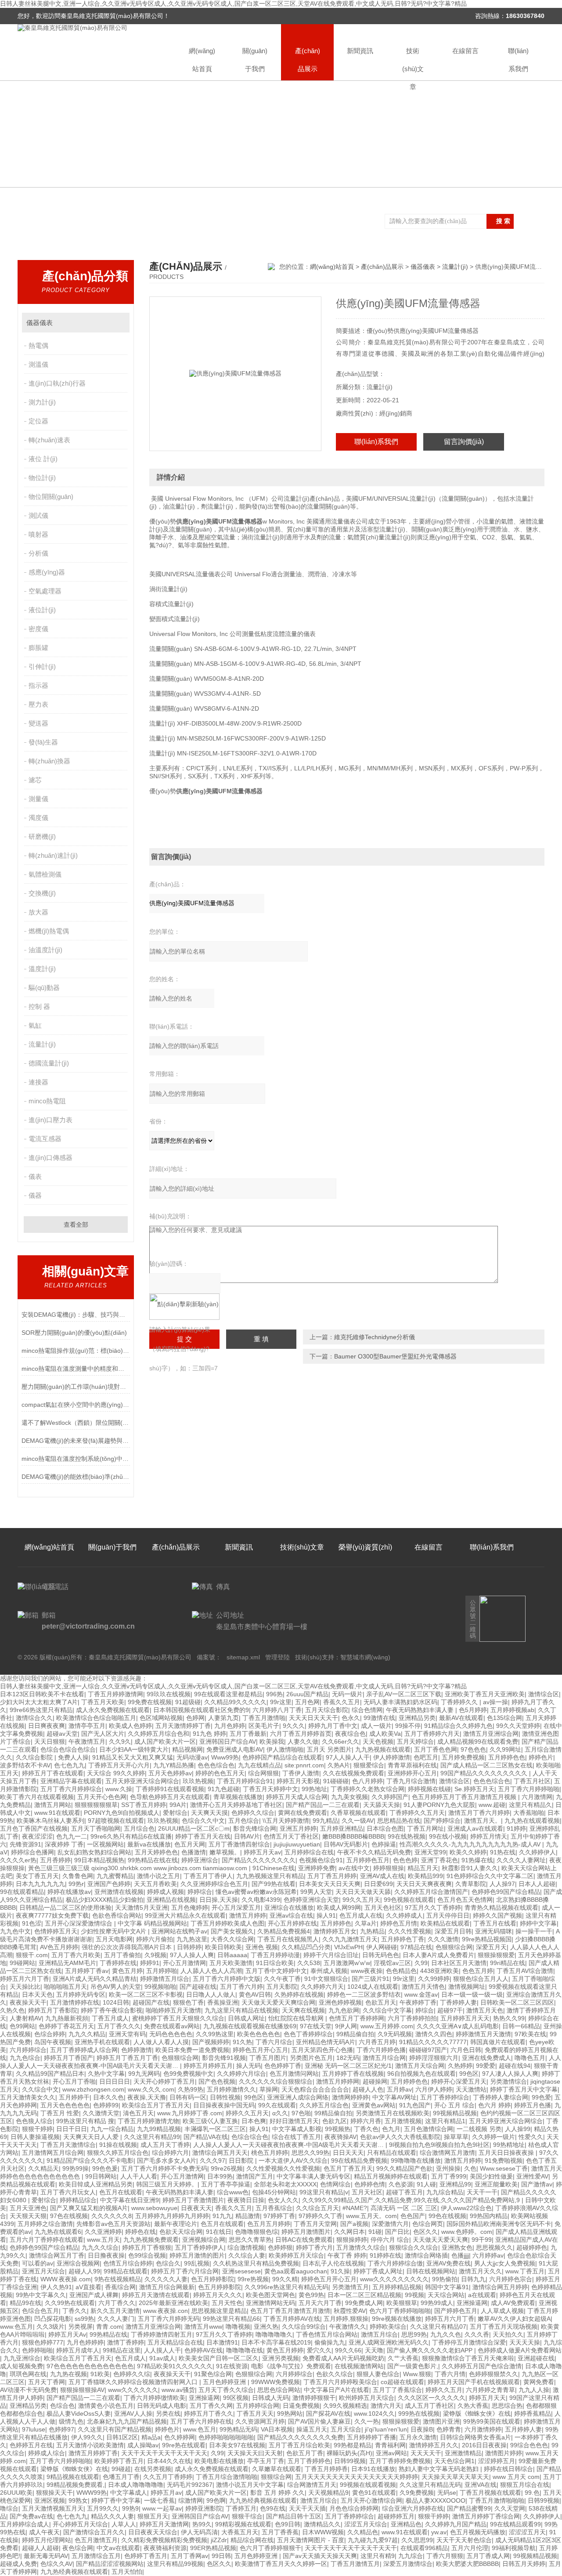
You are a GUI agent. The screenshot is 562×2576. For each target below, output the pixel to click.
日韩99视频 (350, 2461)
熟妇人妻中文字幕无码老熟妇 (440, 2469)
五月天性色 (227, 2303)
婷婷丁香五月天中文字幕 (524, 2089)
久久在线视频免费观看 (353, 1773)
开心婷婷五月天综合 (80, 2524)
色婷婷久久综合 (253, 1813)
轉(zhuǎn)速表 (49, 440)
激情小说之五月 (159, 1876)
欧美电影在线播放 (219, 2461)
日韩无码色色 (381, 1955)
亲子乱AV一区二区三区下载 (404, 1694)
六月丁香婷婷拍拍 (412, 2018)
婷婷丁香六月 (314, 2247)
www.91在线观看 (57, 1813)
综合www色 (233, 2192)
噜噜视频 (238, 2327)
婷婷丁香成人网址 (378, 2271)
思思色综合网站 (279, 2390)
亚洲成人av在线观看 (475, 1828)
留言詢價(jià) (464, 442)
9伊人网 (346, 2026)
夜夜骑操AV (340, 2137)
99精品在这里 (122, 2350)
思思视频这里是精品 (219, 2311)
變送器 (38, 723)
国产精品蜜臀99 (469, 2508)
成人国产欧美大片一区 (165, 1741)
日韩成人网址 (246, 2018)
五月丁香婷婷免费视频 (400, 2461)
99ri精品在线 (508, 1963)
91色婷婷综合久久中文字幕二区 (490, 1876)
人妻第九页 (223, 1718)
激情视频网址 (467, 1987)
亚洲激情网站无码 (270, 2303)
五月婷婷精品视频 (397, 2287)
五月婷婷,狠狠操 (346, 2319)
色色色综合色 (216, 1765)
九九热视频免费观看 (151, 2240)
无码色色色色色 (171, 2034)
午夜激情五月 (87, 1741)
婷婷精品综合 (78, 2200)
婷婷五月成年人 (78, 2350)
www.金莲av (421, 1994)
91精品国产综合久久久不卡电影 (90, 2161)
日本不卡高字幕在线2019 (276, 2342)
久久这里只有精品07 (438, 2327)
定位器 (38, 421)
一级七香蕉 (159, 2500)
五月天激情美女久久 (28, 2097)
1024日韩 (116, 2002)
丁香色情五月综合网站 (327, 2334)
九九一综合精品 (112, 2129)
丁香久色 (366, 2129)
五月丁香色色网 (436, 1749)
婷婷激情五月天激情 (483, 2034)
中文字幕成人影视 (297, 2129)
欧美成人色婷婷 (130, 1726)
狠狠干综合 (247, 2516)
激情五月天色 (485, 2010)
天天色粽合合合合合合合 (315, 2089)
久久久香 (477, 2334)
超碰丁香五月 (404, 2192)
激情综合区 (544, 1694)
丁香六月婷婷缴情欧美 (155, 2398)
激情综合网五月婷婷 (500, 2287)
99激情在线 (379, 1718)
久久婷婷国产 (390, 1797)
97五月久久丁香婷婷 (433, 1908)
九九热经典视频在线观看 (263, 2500)
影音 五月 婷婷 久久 (277, 2493)
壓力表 (38, 704)
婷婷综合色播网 (32, 1852)
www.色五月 (16, 2327)
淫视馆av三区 (392, 1963)
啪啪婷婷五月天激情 (173, 2010)
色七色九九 (69, 1765)
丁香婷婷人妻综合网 (501, 2097)
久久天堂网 (510, 2508)
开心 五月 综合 (454, 2105)
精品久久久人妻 (112, 2516)
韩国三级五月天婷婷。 (167, 2184)
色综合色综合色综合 (68, 1749)
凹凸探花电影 (53, 2319)
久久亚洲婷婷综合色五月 (214, 1884)
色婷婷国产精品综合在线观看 (282, 1757)
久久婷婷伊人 (537, 1852)
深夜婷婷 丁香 (64, 1844)
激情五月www (203, 2327)
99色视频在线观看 (409, 1900)
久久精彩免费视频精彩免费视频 (164, 2540)
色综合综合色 (250, 2137)
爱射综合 (175, 1813)
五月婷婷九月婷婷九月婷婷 (172, 2216)
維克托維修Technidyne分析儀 (375, 1337)
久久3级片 (50, 2327)
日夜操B (422, 2429)
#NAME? (355, 2208)
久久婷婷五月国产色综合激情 (482, 2366)
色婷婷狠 (280, 2247)
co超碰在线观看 (402, 2382)
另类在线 (168, 2413)
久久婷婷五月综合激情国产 (431, 1892)
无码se (447, 2493)
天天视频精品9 (328, 2493)
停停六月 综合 (390, 2240)
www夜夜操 (367, 1971)
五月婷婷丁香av (87, 1971)
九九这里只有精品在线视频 (241, 2010)
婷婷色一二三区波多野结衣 (364, 1994)
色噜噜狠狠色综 (256, 2232)
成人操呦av (143, 2445)
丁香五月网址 (425, 1828)
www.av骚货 (178, 2390)
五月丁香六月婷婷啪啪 (529, 1789)
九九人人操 (534, 2390)
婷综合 (425, 2010)
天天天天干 (426, 2453)
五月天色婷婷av (170, 1773)
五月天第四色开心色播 (322, 2050)
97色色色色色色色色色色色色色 (90, 2366)
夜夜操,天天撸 (147, 2097)
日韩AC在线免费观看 (304, 2240)
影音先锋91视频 (224, 2058)
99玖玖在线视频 (169, 1694)
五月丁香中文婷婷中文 (276, 1971)
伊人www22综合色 (466, 2208)
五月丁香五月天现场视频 (504, 2327)
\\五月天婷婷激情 (286, 1821)
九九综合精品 (445, 2192)
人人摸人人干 (162, 2350)
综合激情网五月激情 (447, 2153)
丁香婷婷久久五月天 (417, 1813)
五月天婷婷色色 (156, 1852)
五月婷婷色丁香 (403, 1939)
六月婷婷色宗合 (511, 2279)
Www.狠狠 (417, 2374)
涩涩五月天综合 (366, 2524)
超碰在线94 (515, 2066)
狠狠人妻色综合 (378, 2374)
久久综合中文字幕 (387, 2010)
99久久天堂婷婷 (518, 1726)
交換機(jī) (42, 893)
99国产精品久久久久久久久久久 (485, 1773)
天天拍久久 (508, 2334)
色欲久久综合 (335, 2374)
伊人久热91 (56, 2287)
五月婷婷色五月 (368, 1860)
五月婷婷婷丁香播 (371, 2437)
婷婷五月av (166, 2493)
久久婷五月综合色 (324, 2105)
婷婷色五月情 (399, 1923)
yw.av (439, 2532)
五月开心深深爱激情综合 (79, 1923)
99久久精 (285, 2279)
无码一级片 (347, 1694)
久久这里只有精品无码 (430, 2485)
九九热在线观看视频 (532, 1821)
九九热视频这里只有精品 (270, 1876)
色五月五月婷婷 (269, 2224)
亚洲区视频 (50, 2500)
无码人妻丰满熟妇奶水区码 (400, 1702)
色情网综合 (335, 2184)
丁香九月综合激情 (411, 1781)
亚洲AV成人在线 (382, 1876)
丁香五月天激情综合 (68, 2145)
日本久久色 (108, 2097)
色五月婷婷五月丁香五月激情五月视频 (465, 1797)
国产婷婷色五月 (456, 2311)
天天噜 (374, 2350)
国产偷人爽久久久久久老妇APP (431, 2350)
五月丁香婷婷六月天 (432, 1734)
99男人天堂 (316, 1892)
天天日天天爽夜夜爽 (424, 1884)
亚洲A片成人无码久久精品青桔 (95, 1979)
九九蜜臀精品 (115, 1876)
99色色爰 (105, 2168)
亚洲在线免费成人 (486, 2058)
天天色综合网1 (454, 2461)
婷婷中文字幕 (538, 1923)
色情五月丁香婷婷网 (357, 2018)
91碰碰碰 (336, 1781)
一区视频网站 (105, 1844)
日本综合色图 (385, 1828)
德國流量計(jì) (49, 1063)
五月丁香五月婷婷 (332, 1876)
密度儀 (38, 629)
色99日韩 (288, 2524)
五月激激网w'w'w (347, 1963)
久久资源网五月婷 (260, 2421)
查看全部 (76, 1225)
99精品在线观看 (126, 2271)
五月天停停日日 (448, 1915)
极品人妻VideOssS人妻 (79, 2413)
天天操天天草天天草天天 (455, 2477)
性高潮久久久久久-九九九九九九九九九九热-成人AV (471, 1844)
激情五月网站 (53, 1805)
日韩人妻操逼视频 (35, 2137)
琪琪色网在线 (28, 2374)
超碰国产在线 (151, 2002)
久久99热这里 (215, 2034)
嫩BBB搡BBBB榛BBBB (353, 1836)
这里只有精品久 (530, 1805)
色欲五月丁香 (305, 2453)
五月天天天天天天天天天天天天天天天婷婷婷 (357, 2477)
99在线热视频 (407, 1836)
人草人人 (124, 2524)
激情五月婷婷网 (338, 2081)
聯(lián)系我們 (518, 60)
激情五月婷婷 (248, 1915)
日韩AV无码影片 (346, 1844)
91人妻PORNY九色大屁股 (439, 1805)
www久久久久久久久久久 (394, 2279)
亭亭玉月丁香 (266, 2461)
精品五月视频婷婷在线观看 (391, 2176)
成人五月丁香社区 (429, 2406)
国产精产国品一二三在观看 (323, 1805)
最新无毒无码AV (46, 2556)
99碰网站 (22, 1963)
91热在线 (503, 1852)
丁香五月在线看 (495, 1923)
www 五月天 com (516, 2477)
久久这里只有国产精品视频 (115, 2429)
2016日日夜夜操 (484, 2445)
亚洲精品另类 (417, 1718)
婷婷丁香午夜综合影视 (112, 2010)
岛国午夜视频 (53, 2042)
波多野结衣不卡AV (25, 1765)
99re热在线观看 (184, 2445)
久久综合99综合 (304, 2327)
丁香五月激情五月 (355, 2564)
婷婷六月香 (366, 2121)
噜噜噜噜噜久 (274, 2334)
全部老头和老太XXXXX (285, 2184)
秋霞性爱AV (350, 2311)
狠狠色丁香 (188, 2002)
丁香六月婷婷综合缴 (395, 2263)
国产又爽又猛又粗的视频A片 (89, 2208)
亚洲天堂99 (430, 1852)
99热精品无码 (238, 2429)
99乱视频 (197, 2263)
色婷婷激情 (137, 2050)
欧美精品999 (425, 1876)
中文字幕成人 (129, 2493)
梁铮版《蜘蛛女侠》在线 (477, 2413)
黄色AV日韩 (255, 1994)
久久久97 (213, 2161)
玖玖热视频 (198, 1781)
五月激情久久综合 (361, 2247)
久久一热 (367, 2421)
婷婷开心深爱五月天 (459, 2081)
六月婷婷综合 (28, 2050)
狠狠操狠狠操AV (82, 2390)
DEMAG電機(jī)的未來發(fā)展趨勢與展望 (76, 1441)
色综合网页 (428, 2224)
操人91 (326, 1915)
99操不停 (408, 1726)
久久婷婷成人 (404, 1915)
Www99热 (225, 1757)
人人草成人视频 (502, 2311)
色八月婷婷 (367, 1781)
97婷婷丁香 (279, 2216)
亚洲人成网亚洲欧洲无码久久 (389, 2342)
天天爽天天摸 (209, 1813)
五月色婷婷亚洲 (225, 2382)
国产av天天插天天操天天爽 (320, 2556)
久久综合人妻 (247, 2255)
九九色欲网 (344, 2010)
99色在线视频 (447, 2216)
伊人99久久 (87, 2437)
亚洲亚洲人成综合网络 (298, 2097)
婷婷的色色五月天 (220, 1773)
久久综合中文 (40, 2089)
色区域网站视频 (161, 1718)
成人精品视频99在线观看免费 (478, 1741)
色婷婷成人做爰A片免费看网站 (520, 2350)
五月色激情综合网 (429, 2129)
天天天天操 (525, 2342)
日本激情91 (222, 2342)
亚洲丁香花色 (440, 1860)
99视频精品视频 (455, 2113)
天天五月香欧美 (155, 1884)
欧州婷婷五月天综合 (367, 2398)
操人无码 (249, 2066)
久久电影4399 (261, 1900)
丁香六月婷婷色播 (381, 2050)
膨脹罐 (38, 648)
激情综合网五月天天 (220, 2153)
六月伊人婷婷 (434, 2089)
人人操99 (518, 2129)
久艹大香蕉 (403, 2358)
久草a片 (366, 1923)
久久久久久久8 (112, 2216)
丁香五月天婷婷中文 (270, 1789)
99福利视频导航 (514, 2548)
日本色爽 (254, 2121)
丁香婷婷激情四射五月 (162, 2334)
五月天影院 (282, 1987)
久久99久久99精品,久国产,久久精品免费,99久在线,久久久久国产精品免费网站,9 (412, 2200)
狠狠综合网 (276, 2477)
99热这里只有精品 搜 (85, 2121)
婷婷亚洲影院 (204, 2508)
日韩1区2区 (122, 2437)
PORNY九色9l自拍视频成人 (122, 1813)
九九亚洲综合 (22, 2358)
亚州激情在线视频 (119, 1892)
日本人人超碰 (537, 1884)
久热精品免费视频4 (284, 1931)
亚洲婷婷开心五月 (412, 1773)
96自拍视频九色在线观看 (421, 2074)
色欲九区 (335, 2121)
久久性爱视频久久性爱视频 (283, 2168)
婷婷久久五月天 (247, 2113)
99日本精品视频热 (99, 1860)
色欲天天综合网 (181, 2232)
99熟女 (78, 2500)
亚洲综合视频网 (78, 2263)
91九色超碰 (223, 1789)
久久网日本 (349, 2232)
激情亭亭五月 (87, 1726)
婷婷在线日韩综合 (508, 2469)
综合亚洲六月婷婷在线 (413, 2508)
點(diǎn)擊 (119, 323)
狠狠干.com (32, 1955)
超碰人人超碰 (40, 2548)
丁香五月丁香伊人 (208, 1876)
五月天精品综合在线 (175, 2342)
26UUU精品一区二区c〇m (194, 1828)
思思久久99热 (310, 2153)
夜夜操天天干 (28, 2002)
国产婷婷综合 (442, 1821)
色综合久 (168, 2263)
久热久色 (12, 2010)
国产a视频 (354, 2224)
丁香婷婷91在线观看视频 (170, 1789)
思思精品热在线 (399, 1821)
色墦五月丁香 (121, 2477)
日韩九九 (473, 2279)
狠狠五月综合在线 (525, 2485)
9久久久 (294, 1726)
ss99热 (84, 2319)
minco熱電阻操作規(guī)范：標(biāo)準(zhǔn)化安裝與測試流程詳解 (76, 1351)
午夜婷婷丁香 (418, 2002)
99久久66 (348, 2350)
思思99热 (414, 2334)
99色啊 (216, 2500)
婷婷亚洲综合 (200, 1860)
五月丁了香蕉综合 (397, 2390)
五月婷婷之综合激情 (45, 2224)
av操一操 (495, 1702)
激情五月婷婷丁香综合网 (486, 2516)
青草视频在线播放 (238, 1797)
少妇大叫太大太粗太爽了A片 (39, 1702)
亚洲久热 (266, 2327)
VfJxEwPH (348, 1947)
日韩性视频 (225, 2097)
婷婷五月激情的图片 (197, 2255)
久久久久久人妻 (166, 2279)
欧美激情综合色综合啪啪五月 (96, 1718)
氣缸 (35, 1025)
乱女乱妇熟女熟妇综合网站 (94, 1852)
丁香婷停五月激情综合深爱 (469, 2342)
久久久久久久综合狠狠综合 (276, 2081)
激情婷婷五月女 (335, 1931)
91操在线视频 (118, 2145)
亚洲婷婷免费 (317, 1868)
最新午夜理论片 (176, 2224)
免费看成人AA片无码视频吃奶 (343, 2358)
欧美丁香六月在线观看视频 (37, 1797)
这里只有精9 (378, 2556)
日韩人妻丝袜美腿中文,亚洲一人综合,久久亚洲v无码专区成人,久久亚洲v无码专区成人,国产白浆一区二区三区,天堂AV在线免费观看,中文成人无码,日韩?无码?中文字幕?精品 (233, 4)
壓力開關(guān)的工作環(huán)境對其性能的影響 (76, 1387)
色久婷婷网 (180, 2437)
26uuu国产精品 (307, 1694)
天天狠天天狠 (28, 2216)
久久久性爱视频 (410, 1931)
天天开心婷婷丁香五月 (164, 2081)
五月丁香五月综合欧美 (299, 2445)
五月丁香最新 (248, 1734)
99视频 (414, 2295)
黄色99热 (311, 2295)
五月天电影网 (114, 1939)
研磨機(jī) (42, 836)
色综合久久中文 (203, 1821)
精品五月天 (423, 1868)
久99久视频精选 (345, 2406)
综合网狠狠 (263, 1773)
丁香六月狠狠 (445, 2556)
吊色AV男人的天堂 (116, 1987)
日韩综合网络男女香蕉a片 (476, 2437)
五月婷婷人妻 (523, 2429)
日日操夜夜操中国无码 (224, 2105)
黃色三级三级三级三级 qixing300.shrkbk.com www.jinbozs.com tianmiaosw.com (139, 1868)
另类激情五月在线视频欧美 (393, 2113)
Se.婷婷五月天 (474, 1789)
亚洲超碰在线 (536, 2358)
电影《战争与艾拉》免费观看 (291, 2366)
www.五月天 (103, 2240)
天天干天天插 (307, 2508)
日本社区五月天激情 (459, 1963)
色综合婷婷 (50, 2034)
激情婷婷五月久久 (434, 2445)
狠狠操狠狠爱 (496, 1955)
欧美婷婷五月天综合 (296, 2255)
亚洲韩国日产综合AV (228, 1741)
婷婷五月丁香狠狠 (147, 2247)
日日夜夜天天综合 (153, 2532)
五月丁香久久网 (211, 2406)
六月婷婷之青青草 (490, 2390)
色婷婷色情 (370, 2184)
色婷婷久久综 (132, 2374)
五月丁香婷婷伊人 (199, 2247)
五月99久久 (103, 2508)
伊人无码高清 (199, 2532)
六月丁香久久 (117, 2303)
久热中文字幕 (106, 2074)
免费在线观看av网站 (172, 2026)
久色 (470, 2168)
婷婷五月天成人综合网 (297, 1797)
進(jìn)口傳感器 (50, 1158)
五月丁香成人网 (488, 2556)
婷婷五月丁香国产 (68, 2058)
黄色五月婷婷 (285, 2350)
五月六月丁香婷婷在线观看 (47, 2240)
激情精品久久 (322, 2524)
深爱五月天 (491, 1947)
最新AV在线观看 (461, 1718)
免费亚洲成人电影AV (235, 1749)
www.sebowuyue (154, 2208)
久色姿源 (401, 2184)
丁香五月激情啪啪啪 (497, 2500)
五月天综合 (346, 2429)
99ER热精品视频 (213, 2548)
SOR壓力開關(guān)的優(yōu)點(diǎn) (74, 1333)
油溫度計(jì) (45, 950)
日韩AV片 (247, 1836)
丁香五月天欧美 (103, 1702)
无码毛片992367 (190, 2485)
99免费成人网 (364, 2303)
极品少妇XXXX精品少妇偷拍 (104, 1900)
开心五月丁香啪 (74, 2081)
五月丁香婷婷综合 (445, 2097)
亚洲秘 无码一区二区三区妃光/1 (348, 2066)
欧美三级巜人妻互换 (210, 2121)
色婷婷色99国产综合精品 (506, 1892)
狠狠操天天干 (54, 2493)
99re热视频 (253, 2279)
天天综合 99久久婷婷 (116, 1773)
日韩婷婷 (189, 1947)
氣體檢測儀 (45, 874)
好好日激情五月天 (294, 2121)
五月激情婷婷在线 (75, 2002)
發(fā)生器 (43, 742)
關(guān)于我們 (255, 60)
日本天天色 (37, 1994)
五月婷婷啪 (162, 1971)
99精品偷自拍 (355, 2034)
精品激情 (248, 2216)
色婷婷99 (106, 2105)
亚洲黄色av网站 (374, 2105)
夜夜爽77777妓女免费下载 (52, 1915)
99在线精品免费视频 (359, 2161)
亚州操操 (448, 2168)
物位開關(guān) (51, 497)
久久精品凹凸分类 (306, 1947)
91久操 (340, 2271)
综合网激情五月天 (312, 2485)
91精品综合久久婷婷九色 (458, 1726)
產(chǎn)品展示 (308, 60)
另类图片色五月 (311, 2058)
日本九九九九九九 (40, 1884)
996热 (274, 1694)
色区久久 (425, 2232)
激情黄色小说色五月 (106, 2406)
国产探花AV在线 (328, 2413)
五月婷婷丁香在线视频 (353, 2074)
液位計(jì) (42, 610)
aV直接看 (88, 2287)
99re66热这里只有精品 (41, 1710)
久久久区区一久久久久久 (432, 2398)
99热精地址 (509, 2145)
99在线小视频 (448, 1836)
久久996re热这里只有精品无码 (286, 2287)
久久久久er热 (18, 1860)
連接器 (38, 1082)
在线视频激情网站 (359, 2366)
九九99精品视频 (159, 2129)
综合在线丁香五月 (296, 2137)
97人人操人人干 (348, 1757)
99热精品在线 (108, 2334)
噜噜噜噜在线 (245, 2350)
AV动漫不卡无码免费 (28, 2390)
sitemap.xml (243, 1657)
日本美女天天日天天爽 (330, 1884)
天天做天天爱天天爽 (440, 2240)
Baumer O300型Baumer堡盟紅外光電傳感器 (395, 1356)
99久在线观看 (277, 2105)
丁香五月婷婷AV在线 (292, 2319)
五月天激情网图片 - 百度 (311, 2540)
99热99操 (76, 2168)
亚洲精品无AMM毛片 (67, 1963)
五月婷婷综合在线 (309, 1852)
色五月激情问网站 (294, 2074)
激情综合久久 (34, 1718)
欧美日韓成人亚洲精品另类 (96, 2184)
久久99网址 (505, 1749)
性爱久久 (531, 2137)
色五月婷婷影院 (213, 2279)
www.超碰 (492, 1805)
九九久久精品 (87, 2034)
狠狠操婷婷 (352, 2240)
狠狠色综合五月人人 (481, 1979)
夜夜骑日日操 (246, 2200)
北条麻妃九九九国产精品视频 (127, 2421)
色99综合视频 (147, 2255)
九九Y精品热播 (174, 1765)
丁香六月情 (450, 2374)
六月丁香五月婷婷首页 (301, 1734)
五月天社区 (367, 2192)
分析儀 (38, 553)
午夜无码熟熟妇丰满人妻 (421, 1710)
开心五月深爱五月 (236, 1908)
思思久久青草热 (250, 2240)
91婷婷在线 (385, 2255)
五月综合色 (139, 1828)
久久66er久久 (340, 1741)
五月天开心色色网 (102, 1797)
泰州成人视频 (329, 1971)
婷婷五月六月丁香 (25, 1979)
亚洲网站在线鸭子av (179, 1931)
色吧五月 (426, 1757)
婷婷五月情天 (489, 1836)
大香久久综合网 (232, 1939)
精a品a (151, 2437)
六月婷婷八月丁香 (277, 1710)
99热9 (130, 2508)
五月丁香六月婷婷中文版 (227, 1979)
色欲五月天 (381, 2002)
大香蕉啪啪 (529, 1813)
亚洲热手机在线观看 (102, 2042)
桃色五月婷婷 (270, 2153)
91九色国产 (415, 2105)
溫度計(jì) (42, 969)
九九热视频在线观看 (383, 1749)
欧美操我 (272, 1741)
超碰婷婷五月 (396, 2516)
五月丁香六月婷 (241, 1987)
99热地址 (314, 1789)
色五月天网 (190, 1844)
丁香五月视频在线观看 (490, 2493)
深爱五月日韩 (453, 1931)
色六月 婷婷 (494, 2105)
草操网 (269, 2089)
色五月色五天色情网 (465, 1900)
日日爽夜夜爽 (47, 1726)
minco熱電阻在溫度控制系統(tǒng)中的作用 (76, 1459)
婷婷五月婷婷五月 (208, 2066)
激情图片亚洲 (441, 2421)
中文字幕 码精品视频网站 (152, 1923)
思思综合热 (507, 2406)
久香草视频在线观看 (358, 1813)
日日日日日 (115, 2081)
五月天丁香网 (47, 2382)
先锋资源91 (25, 1844)
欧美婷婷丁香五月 (119, 2461)
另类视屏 (80, 2327)
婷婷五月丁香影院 (53, 2010)
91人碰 (426, 2184)
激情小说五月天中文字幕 (250, 2485)
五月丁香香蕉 (280, 2532)
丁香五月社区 (532, 1781)
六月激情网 (537, 1797)
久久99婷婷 (434, 1979)
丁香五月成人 (110, 2018)
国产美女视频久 (232, 1931)
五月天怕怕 (127, 2572)
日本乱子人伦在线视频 (333, 2263)
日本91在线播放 (373, 2469)
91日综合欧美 (275, 1963)
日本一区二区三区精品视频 (364, 2295)
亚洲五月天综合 (43, 2271)
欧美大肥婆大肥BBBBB (467, 2564)
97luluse (34, 2429)
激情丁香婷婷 (126, 2342)
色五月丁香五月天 (348, 2168)
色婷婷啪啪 (37, 2350)
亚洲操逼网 (472, 2303)
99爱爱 (486, 2066)
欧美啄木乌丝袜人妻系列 (50, 1821)
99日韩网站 (101, 2176)
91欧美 (100, 2374)
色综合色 (62, 2406)
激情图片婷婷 (504, 2453)
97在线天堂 (316, 2026)
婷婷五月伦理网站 (47, 2540)
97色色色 (473, 1749)
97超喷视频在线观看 (116, 1821)
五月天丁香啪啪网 (96, 1828)
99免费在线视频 (150, 1702)
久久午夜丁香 (282, 1979)
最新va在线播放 (149, 1844)
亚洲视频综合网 (204, 2240)
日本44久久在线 (169, 2461)
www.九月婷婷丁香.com (190, 2113)
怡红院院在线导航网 (297, 2018)
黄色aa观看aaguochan (296, 2271)
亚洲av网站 (391, 2453)
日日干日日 (72, 2129)
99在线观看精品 (22, 1892)
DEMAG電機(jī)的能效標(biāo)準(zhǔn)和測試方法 (76, 1477)
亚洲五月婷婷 (298, 1828)
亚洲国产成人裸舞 (94, 2295)
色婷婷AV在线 (204, 2350)
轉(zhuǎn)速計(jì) (53, 855)
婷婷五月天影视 (298, 1781)
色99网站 (22, 2026)
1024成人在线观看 (373, 1987)
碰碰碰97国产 (428, 2050)
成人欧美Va (385, 1734)
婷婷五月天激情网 (164, 2524)
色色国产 (413, 2216)
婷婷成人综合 (47, 2453)
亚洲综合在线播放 (289, 1908)
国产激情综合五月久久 (94, 2532)
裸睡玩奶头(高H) (349, 2453)
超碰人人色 (368, 2089)
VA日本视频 (277, 2429)
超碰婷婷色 (532, 2247)
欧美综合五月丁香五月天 (156, 2105)
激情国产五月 (255, 2176)
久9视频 (155, 1955)
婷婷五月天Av (67, 2334)
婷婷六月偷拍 (155, 1939)
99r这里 (281, 1702)
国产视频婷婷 (211, 2042)
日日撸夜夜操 (106, 2255)
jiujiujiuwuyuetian (297, 1844)
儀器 (35, 1195)
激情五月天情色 (423, 1987)
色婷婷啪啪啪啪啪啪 (226, 2437)
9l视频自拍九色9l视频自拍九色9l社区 (439, 2145)
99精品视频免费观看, (76, 2485)
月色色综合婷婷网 (354, 2508)
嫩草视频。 (225, 1852)
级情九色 (71, 2421)
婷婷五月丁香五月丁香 (127, 2058)
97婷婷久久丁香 (321, 2216)
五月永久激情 (418, 2437)
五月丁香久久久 (119, 2026)
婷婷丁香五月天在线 (203, 1836)
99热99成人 (437, 2303)
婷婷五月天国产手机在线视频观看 (474, 2382)
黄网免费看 (539, 2382)
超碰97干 (450, 2010)
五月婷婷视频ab (512, 1710)
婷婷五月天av (262, 1852)
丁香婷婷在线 (118, 1963)
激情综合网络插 (426, 2255)
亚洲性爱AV (532, 2176)
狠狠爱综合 (369, 1765)
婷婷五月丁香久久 (209, 2413)
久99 (421, 1963)
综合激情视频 (246, 2247)
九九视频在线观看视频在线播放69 (250, 2026)
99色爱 (541, 2097)
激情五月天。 (483, 1821)
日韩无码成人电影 (162, 2406)
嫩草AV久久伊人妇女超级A (514, 2319)
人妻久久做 (303, 1741)
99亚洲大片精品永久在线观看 (185, 1915)
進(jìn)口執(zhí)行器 (57, 383)
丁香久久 (75, 2311)
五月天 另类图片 (329, 1749)
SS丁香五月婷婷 (144, 1805)
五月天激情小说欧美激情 (90, 2445)
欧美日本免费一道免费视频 (192, 2050)
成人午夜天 (44, 2532)
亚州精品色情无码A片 (326, 2042)
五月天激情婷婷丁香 (183, 1726)
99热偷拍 (445, 2279)
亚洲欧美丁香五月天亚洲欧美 (485, 1694)
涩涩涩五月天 (527, 2532)
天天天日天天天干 (313, 1718)
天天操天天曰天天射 (255, 2453)
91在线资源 (232, 2366)
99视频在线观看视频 (368, 2485)
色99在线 (273, 2508)
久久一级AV (358, 1821)
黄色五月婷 (127, 1971)
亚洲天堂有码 (127, 2034)
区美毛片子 (264, 1726)
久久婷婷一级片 (494, 2137)
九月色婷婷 (230, 1726)
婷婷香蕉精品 (533, 2413)
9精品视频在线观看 (73, 2477)
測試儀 (38, 515)
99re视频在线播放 (397, 2319)
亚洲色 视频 (262, 1947)
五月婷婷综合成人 (25, 2524)
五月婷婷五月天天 (465, 2018)
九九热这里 (192, 1939)
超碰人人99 (84, 2271)
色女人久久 (283, 2200)
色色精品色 (401, 1971)
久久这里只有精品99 (152, 2137)
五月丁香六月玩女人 (68, 2192)
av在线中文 (354, 1868)
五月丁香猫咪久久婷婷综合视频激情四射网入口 (134, 2382)
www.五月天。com (371, 2216)
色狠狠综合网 (454, 1947)
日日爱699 (378, 1884)
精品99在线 (25, 2303)
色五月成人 (130, 2358)
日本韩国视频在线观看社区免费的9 (201, 1710)
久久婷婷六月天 (322, 1987)
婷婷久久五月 (444, 2390)
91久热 (242, 2042)
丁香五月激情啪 (264, 1718)
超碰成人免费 (18, 2564)
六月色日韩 (466, 2050)
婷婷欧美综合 (388, 2327)
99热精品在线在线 (153, 1860)
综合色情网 (367, 1710)
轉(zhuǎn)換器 (49, 761)
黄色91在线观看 (374, 2493)
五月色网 (307, 1702)
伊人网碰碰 (382, 1947)
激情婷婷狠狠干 (314, 2398)
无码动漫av (192, 1757)
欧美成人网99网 (339, 1908)
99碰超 (121, 2469)
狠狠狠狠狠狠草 (96, 1805)
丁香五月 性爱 (60, 2113)
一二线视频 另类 (479, 2129)
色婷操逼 (384, 1844)
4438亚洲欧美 (440, 1971)
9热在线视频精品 (118, 2279)
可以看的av (38, 2263)
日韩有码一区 (188, 2097)
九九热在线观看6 (58, 2232)
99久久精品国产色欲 (404, 2168)
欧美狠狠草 (402, 2303)
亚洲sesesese (241, 2271)
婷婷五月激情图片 (306, 2232)
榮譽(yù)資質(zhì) (365, 1547)
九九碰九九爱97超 (373, 2540)
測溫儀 (38, 364)
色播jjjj (460, 2255)
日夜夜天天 (196, 2208)
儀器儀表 (40, 323)
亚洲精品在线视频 (171, 1900)
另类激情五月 (350, 2287)
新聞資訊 (360, 51)
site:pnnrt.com (304, 1765)
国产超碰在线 (198, 1987)
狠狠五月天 (153, 2516)
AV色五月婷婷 (59, 1947)
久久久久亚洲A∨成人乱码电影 (458, 2026)
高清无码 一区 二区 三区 (404, 2208)
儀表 (35, 1176)
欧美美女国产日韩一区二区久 (219, 2358)
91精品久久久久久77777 (433, 2042)
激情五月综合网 (384, 2058)
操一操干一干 (534, 1931)
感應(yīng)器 (47, 572)
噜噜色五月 (530, 2058)
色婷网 (195, 1718)
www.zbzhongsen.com (93, 2089)
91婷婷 (516, 1828)
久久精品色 (363, 2532)
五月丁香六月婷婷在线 (201, 2421)
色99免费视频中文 (188, 2074)
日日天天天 (348, 2153)
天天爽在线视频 (303, 2010)
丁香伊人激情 (301, 1773)
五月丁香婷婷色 (309, 2461)
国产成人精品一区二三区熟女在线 (486, 1765)
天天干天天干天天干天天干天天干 (351, 2548)
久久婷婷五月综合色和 (159, 1734)
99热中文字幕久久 (41, 2295)
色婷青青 (449, 2429)
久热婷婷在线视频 (299, 1994)
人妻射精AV (26, 2018)
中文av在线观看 (118, 2548)
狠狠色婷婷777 (43, 2342)
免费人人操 (73, 1757)
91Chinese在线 (274, 1868)
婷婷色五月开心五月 (260, 2050)
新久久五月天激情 (115, 2311)
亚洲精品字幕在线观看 (71, 1781)
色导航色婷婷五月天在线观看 (170, 1797)
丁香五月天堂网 (315, 2224)
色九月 (391, 2129)
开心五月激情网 (184, 1963)
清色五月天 (138, 2113)
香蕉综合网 (120, 2287)
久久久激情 (443, 1939)
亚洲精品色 (406, 2524)
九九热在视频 (68, 2374)
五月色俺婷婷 (190, 1908)
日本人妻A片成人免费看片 (438, 1955)
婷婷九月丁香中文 (333, 1726)
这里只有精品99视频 (175, 2564)
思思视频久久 (494, 2247)
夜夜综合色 (350, 1734)
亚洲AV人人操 (133, 2413)
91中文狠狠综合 (326, 1979)
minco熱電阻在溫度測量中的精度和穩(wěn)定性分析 (76, 1369)
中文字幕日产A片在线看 (337, 2390)
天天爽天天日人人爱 (92, 2137)
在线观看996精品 (424, 2548)
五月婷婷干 (74, 2097)
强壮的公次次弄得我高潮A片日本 (128, 1947)
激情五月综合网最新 (167, 2287)
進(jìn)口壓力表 (50, 1120)
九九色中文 (15, 1931)
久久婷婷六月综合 (241, 2074)
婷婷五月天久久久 (218, 2295)
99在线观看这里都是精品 (228, 1694)
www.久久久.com (151, 2089)
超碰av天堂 (62, 1734)
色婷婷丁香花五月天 (66, 2026)
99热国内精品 (489, 2216)
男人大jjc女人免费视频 (505, 2263)
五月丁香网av (189, 2556)
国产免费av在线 (31, 2516)
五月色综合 (244, 1821)
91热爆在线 (477, 1860)
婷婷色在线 (140, 2232)
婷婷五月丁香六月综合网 (185, 2271)
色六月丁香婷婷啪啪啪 (400, 2311)
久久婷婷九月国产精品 (456, 2524)
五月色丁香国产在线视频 (34, 1828)
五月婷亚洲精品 (342, 1828)
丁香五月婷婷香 (326, 2469)
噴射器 (38, 534)
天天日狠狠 (50, 1741)
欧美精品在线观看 (445, 1923)
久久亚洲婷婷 (103, 2232)
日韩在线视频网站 (431, 2271)
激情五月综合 (379, 2334)
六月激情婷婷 (483, 2429)
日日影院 (242, 2161)
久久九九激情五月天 (350, 1939)
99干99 (482, 2240)
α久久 (280, 2113)
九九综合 (411, 2556)
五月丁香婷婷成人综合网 (84, 2050)
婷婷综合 (200, 1892)
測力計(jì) (42, 402)
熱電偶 (38, 345)
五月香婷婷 (55, 1860)
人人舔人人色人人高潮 (211, 1971)
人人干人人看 (139, 2176)
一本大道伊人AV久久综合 (293, 2161)
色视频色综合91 (321, 1860)
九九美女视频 (349, 1797)
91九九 (222, 2216)
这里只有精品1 (445, 2121)
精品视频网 (187, 1749)
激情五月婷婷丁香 (93, 2453)
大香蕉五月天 (240, 2532)
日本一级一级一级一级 (472, 1994)
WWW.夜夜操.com (66, 2279)
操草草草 (456, 2137)
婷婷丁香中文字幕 (116, 2500)
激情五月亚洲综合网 (491, 1734)
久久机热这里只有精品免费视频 (256, 2263)
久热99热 (191, 2089)
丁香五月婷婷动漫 (275, 1955)
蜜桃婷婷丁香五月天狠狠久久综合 (178, 2018)
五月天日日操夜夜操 (507, 2153)
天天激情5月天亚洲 (141, 1908)
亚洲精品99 (455, 2184)
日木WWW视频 (323, 2532)
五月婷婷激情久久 (231, 2089)
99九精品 (325, 1821)
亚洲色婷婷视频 (340, 2002)
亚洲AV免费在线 (449, 2263)
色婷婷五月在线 (31, 2445)
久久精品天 (43, 2168)
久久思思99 (417, 2540)
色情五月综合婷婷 (128, 2263)
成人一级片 (376, 1726)
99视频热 (338, 2129)
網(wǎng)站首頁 (202, 60)
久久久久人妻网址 (521, 1860)
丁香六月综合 (274, 2042)
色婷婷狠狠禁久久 (494, 2374)
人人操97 (502, 1884)
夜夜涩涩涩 (37, 1836)
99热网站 (290, 2413)
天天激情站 (471, 2089)
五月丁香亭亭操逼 (226, 2184)
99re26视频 (227, 2168)
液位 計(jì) (43, 459)
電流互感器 (45, 1139)
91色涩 (32, 1923)
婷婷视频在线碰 (429, 1789)
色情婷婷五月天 (56, 1931)
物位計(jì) (42, 478)
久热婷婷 (460, 2066)
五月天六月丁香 (320, 2303)
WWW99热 (92, 2493)
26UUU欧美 (16, 2493)
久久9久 (120, 1741)
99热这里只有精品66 (231, 2319)
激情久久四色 (434, 2034)
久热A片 (339, 1765)
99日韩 (221, 2556)
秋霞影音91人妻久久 (470, 1868)
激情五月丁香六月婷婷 (479, 1813)
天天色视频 (378, 1741)
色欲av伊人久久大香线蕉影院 (400, 2137)
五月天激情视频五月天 (53, 2508)
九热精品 (372, 1931)
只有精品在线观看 (392, 2153)
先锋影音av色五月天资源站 (113, 2224)
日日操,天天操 (219, 1900)
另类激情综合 (508, 2081)
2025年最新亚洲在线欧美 (173, 2303)
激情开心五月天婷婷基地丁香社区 (236, 1805)
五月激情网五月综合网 (53, 2153)
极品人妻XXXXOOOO (436, 2500)
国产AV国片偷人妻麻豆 (319, 2421)
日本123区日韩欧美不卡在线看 (42, 1694)
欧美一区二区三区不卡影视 (146, 1994)
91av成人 (162, 2358)
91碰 (375, 2232)
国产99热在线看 (274, 1884)
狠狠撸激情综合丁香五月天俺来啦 (468, 2358)
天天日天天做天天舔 (363, 1892)
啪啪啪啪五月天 (65, 1987)
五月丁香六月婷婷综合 (71, 1789)
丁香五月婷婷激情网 (115, 1694)
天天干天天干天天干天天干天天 (164, 2453)
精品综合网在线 (252, 2540)
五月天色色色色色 (65, 2105)
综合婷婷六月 (170, 2153)
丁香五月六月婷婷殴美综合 (340, 2382)
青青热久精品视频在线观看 (501, 1908)
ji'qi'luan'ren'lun (386, 2429)
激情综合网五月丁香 (57, 2255)
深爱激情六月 (390, 2224)
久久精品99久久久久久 (235, 1702)
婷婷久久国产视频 (497, 1915)
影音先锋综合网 (255, 1828)
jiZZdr (219, 2540)
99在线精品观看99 (515, 2524)
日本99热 (220, 2176)
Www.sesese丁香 (504, 2168)
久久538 (309, 1963)
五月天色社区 (383, 1908)
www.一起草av (162, 2508)
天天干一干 (482, 2192)
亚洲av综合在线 (291, 1915)
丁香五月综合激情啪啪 (227, 2477)
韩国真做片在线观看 (498, 2042)
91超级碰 (188, 1702)
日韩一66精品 (521, 2026)
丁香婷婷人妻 (458, 2002)
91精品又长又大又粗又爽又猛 (133, 1757)
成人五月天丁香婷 (165, 2145)
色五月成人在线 (361, 1915)
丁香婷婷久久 (460, 1702)
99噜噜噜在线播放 (416, 2161)
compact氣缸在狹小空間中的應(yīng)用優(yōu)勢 (76, 1405)
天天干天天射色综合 (464, 2540)
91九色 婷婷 (209, 1734)
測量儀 (38, 799)
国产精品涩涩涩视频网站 (110, 2564)
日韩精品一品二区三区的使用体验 (65, 1908)
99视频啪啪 (160, 1987)
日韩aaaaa (232, 1955)
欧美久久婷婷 (468, 1852)
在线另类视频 (153, 2469)
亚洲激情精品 (463, 2453)
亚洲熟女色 (457, 2247)
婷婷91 (150, 1963)
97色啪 (301, 2113)
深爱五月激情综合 (408, 2564)
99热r (76, 1884)
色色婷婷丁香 (283, 2066)
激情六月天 (386, 2406)
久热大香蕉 (473, 2406)
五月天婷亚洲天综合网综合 (142, 1781)
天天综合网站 (446, 2295)
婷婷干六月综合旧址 (331, 1955)
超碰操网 (375, 2081)
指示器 (38, 685)
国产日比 (397, 2232)
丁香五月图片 (268, 2058)
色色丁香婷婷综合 (308, 2034)
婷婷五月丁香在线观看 (53, 1773)
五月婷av (399, 2089)
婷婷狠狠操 (389, 1868)
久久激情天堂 (101, 2113)
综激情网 (191, 2500)
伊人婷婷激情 (392, 1757)
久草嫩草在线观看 (277, 2469)
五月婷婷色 (336, 1923)
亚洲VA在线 (481, 2485)
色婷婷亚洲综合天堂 (311, 1900)
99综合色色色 (529, 2445)
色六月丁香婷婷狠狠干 (270, 2548)
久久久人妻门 (116, 2319)
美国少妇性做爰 (491, 2176)
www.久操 (119, 1789)
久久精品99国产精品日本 (50, 2074)
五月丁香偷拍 (122, 1955)
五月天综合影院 (327, 1710)
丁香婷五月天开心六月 (119, 1765)
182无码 (348, 2058)
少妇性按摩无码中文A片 (114, 1931)
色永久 (351, 1718)
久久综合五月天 (317, 2208)
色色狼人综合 (34, 2121)
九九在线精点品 (259, 1765)
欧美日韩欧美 (223, 1947)
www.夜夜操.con (166, 2311)
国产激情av (537, 2184)
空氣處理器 (45, 591)
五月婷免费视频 (463, 1757)
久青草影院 (471, 1884)
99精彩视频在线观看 (243, 2524)
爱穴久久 (319, 2350)
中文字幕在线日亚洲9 (130, 2200)
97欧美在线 (530, 2034)
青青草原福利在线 (412, 1765)
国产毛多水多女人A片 (167, 2161)
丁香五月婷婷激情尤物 (148, 2121)
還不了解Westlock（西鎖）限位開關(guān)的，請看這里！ (76, 1423)
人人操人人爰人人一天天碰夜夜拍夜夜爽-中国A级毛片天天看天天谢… (289, 2145)
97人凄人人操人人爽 (510, 2074)
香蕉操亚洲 (223, 2002)
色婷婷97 (61, 2429)
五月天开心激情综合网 (371, 2500)
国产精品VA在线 (206, 2137)
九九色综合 (25, 2058)
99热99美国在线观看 (492, 2421)
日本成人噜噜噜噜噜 (136, 2485)
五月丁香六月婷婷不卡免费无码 (164, 2168)
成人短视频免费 (22, 2366)
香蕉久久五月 (342, 1702)
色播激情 (194, 1852)
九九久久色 (446, 2334)
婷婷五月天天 (487, 2398)
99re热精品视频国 (487, 1939)
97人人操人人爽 (192, 1955)
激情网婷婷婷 (350, 2097)
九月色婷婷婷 (85, 2342)
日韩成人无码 (270, 2398)
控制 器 (39, 1006)
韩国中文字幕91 (447, 2287)
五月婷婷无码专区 (81, 1994)
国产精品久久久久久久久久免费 (300, 2437)
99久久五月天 (361, 1900)
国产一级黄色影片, (413, 2366)
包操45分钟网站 (274, 2192)
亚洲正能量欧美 (496, 2184)
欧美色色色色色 (259, 2034)
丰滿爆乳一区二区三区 (215, 2129)
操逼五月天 (312, 2429)
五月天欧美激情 (231, 1963)
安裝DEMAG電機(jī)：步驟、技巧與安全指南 (76, 1315)
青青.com (109, 2327)
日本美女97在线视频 (237, 2445)
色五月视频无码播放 (478, 2532)
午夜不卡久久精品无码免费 (374, 1852)
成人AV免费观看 (513, 2303)
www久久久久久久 (133, 2390)
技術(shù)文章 (413, 64)
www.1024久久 (374, 2413)
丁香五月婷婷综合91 (245, 1781)
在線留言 (465, 51)
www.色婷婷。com (467, 2232)
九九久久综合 (100, 2247)
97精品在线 (416, 1947)
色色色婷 (405, 1860)
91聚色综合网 (213, 2374)
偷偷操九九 (330, 2342)
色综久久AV (56, 2564)
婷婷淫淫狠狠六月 (434, 2058)
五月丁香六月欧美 (76, 1955)
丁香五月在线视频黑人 (288, 1939)
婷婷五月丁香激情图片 (193, 2200)
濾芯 (35, 780)
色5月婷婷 (473, 1710)
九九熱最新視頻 (67, 2018)
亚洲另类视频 (281, 2358)
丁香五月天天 (255, 2413)
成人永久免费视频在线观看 (113, 1710)
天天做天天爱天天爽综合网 (278, 2002)
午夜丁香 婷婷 (347, 2255)
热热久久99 (509, 2018)
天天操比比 (25, 1987)
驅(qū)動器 (44, 988)
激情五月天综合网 (420, 2066)
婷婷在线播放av (69, 1892)
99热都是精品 (353, 2445)
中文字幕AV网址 (394, 2097)
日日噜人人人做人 (211, 1994)
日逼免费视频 (301, 2406)
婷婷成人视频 (166, 1892)
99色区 (469, 2074)
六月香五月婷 (377, 2042)
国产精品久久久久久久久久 (259, 1860)
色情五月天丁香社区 (291, 1836)
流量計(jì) (42, 1044)
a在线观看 (482, 2295)
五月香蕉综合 (274, 2208)
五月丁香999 (449, 2176)
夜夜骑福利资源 (165, 2548)
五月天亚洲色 (28, 2208)
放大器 (38, 912)
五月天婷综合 (415, 1741)
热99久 (202, 2524)
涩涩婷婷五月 (497, 2461)
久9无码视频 (395, 2034)
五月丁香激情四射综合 (239, 1844)
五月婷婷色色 (507, 1757)
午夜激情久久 (348, 2327)
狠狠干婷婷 (37, 2129)
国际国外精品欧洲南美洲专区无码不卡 (499, 2224)
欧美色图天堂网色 (270, 2295)
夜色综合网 (78, 2548)
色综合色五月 (40, 2311)
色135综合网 (504, 1718)
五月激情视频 (403, 2121)
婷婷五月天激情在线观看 (156, 2295)
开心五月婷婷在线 (292, 1923)
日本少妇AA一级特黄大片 (134, 1749)
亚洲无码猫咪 (494, 1931)
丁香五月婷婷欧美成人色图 (227, 1923)
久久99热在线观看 (70, 2303)
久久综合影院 (35, 1757)
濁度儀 (38, 818)
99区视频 (236, 2398)
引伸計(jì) (42, 667)
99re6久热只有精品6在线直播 (131, 1836)
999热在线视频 (419, 2413)
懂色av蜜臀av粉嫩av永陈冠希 (256, 1892)
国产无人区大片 (103, 1734)
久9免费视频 (417, 2493)
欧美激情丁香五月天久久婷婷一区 (281, 2564)
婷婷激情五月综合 (165, 1979)
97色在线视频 (69, 2216)
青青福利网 (390, 2445)
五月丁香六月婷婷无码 (169, 2319)
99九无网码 (144, 2074)
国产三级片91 (371, 1979)
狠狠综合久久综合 (414, 2247)
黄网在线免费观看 (303, 1813)
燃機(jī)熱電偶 (49, 931)
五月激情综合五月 (96, 2556)
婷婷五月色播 (533, 2105)
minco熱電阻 (47, 1101)
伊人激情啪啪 (285, 1749)
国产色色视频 (217, 2081)
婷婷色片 (541, 1757)
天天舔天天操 (382, 1805)
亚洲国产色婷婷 (109, 1884)
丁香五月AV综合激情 (525, 1971)
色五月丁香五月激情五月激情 (290, 2311)
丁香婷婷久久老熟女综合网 (367, 1789)
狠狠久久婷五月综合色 (118, 2153)
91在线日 (219, 2232)
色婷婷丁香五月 (146, 2556)
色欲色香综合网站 (117, 1915)
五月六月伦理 (470, 2548)
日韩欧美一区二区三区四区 (517, 2002)
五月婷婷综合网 (258, 2406)
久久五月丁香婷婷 (168, 2477)
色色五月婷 (478, 1971)
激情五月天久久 (480, 2271)
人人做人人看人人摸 (161, 2042)
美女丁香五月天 (37, 1876)
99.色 (532, 2493)
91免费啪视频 (504, 2161)
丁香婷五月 (241, 2508)
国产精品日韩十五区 (294, 2516)
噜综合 (9, 2508)
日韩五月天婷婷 (524, 2564)
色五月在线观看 (121, 2192)
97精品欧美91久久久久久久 (175, 2366)
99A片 (178, 1805)
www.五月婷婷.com (387, 2026)
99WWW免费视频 (276, 2382)
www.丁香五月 (525, 2271)
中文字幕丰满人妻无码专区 (313, 2176)
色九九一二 (72, 1836)
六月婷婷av (488, 2255)
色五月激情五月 (96, 2540)
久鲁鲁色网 (78, 1876)
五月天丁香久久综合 (226, 2390)
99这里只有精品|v (324, 2192)
